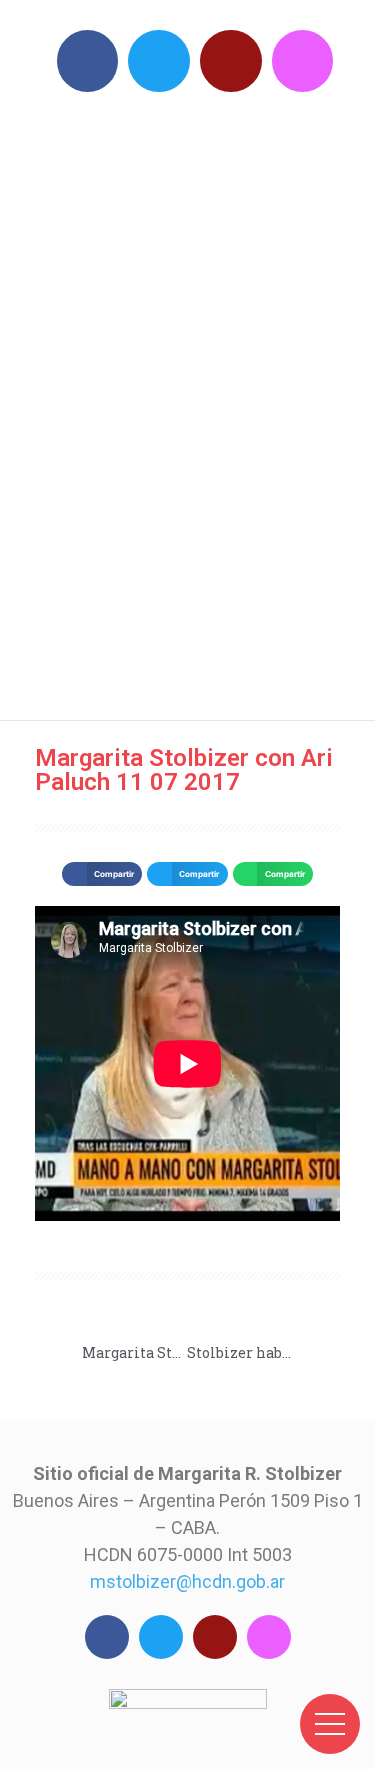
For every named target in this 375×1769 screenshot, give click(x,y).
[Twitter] (159, 61)
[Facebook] (88, 61)
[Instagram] (303, 61)
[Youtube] (231, 61)
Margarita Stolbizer (198, 400)
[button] (102, 874)
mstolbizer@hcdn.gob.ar (187, 1581)
